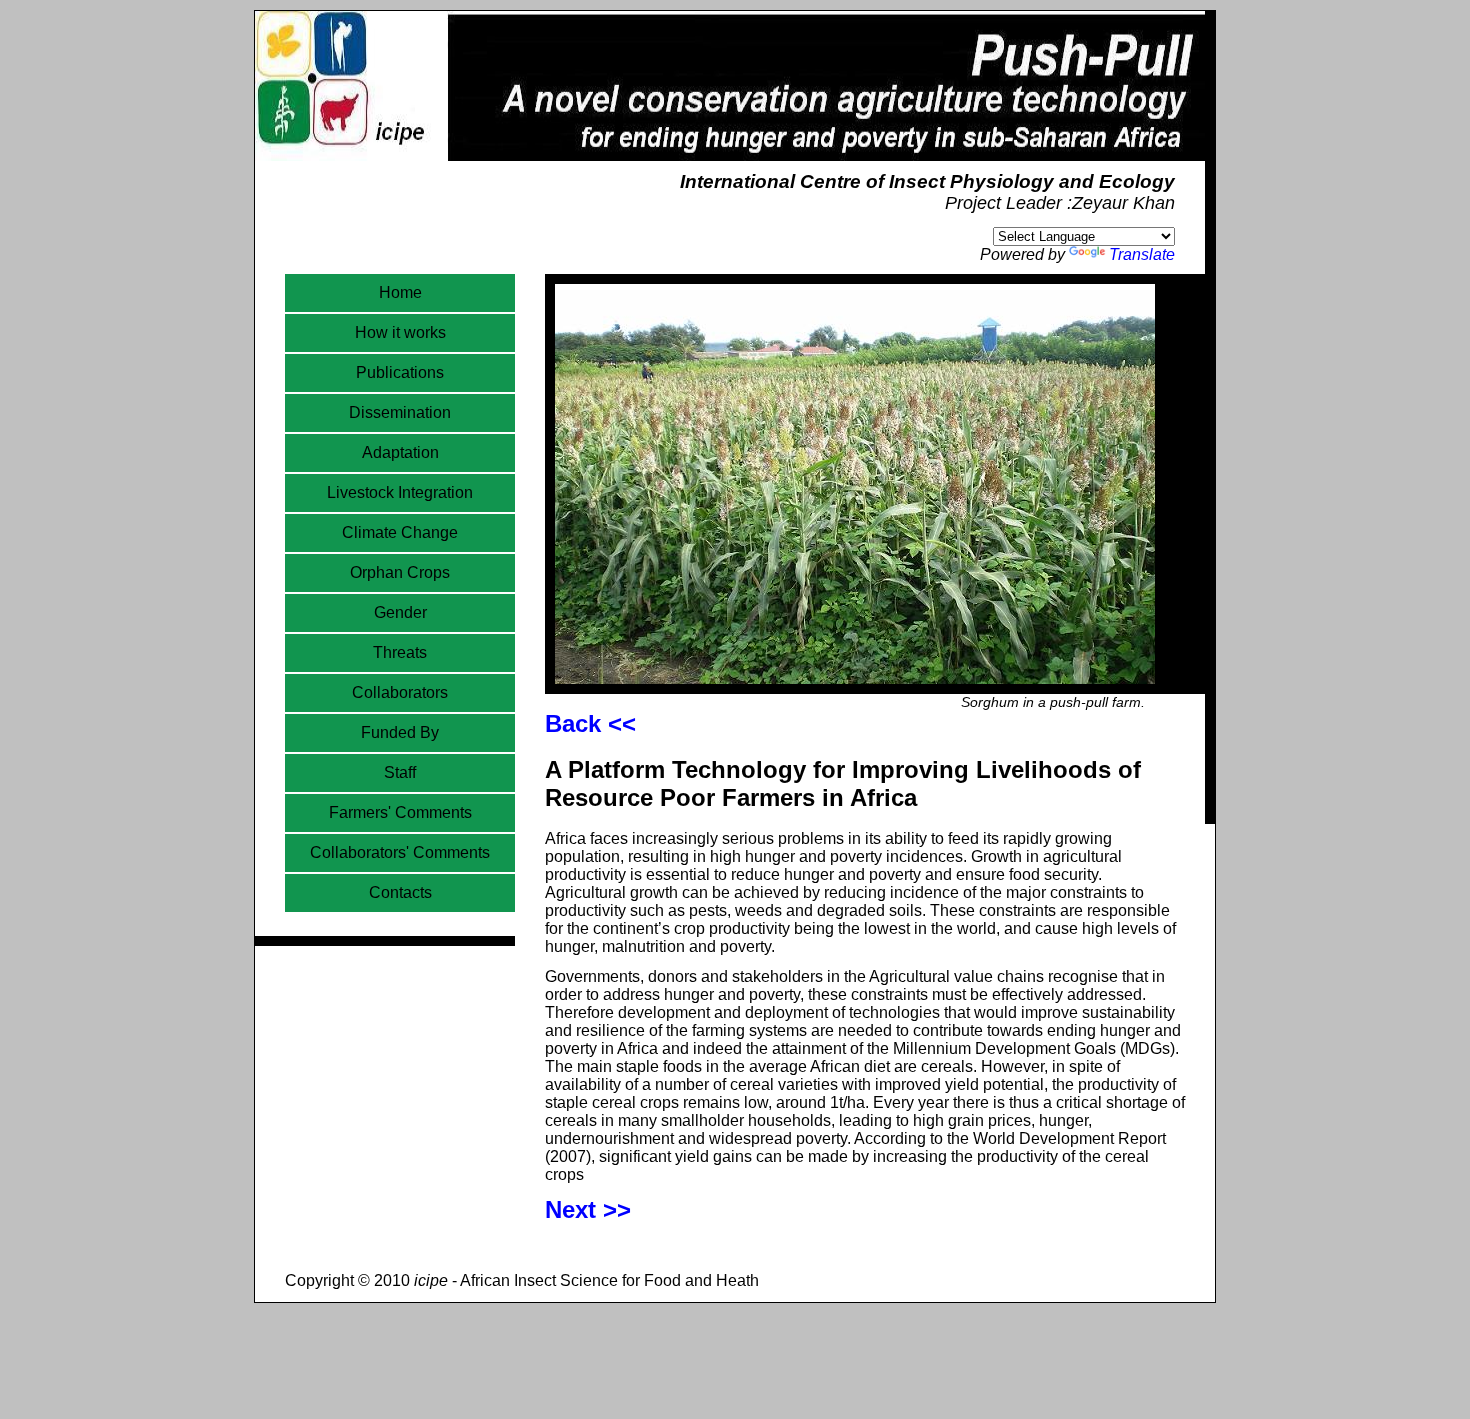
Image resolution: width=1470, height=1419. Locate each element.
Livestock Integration (400, 492)
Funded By (400, 732)
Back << (590, 723)
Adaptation (400, 452)
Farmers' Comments (400, 812)
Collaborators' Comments (400, 852)
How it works (400, 332)
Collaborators (400, 692)
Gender (400, 612)
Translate (1142, 254)
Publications (400, 372)
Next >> (588, 1209)
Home (400, 292)
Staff (400, 772)
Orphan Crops (400, 572)
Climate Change (400, 532)
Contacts (400, 892)
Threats (400, 652)
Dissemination (400, 412)
